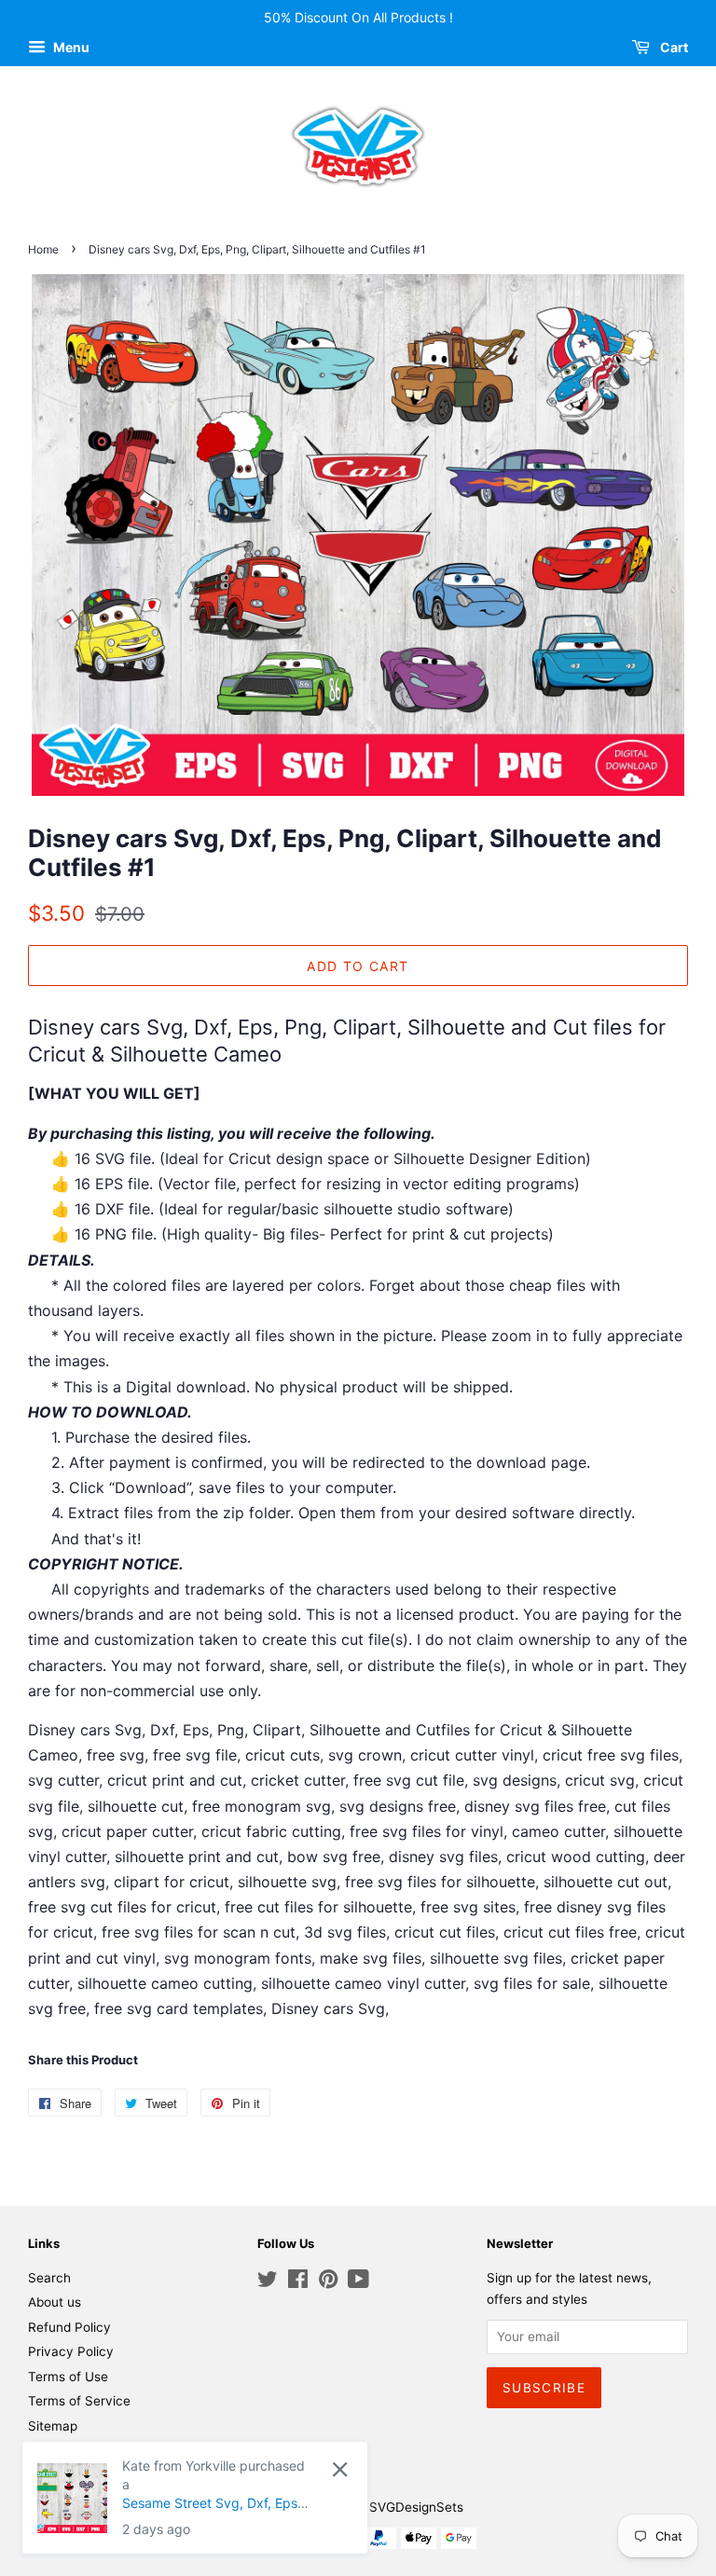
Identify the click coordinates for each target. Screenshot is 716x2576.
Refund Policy (69, 2327)
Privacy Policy (71, 2351)
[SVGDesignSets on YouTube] (358, 2282)
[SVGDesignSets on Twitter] (268, 2282)
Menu (70, 47)
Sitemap (53, 2426)
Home (43, 249)
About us (55, 2302)
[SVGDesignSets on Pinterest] (328, 2282)
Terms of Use (68, 2377)
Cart (673, 47)
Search (49, 2278)
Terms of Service (79, 2401)
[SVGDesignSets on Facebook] (298, 2282)
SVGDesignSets (416, 2507)
